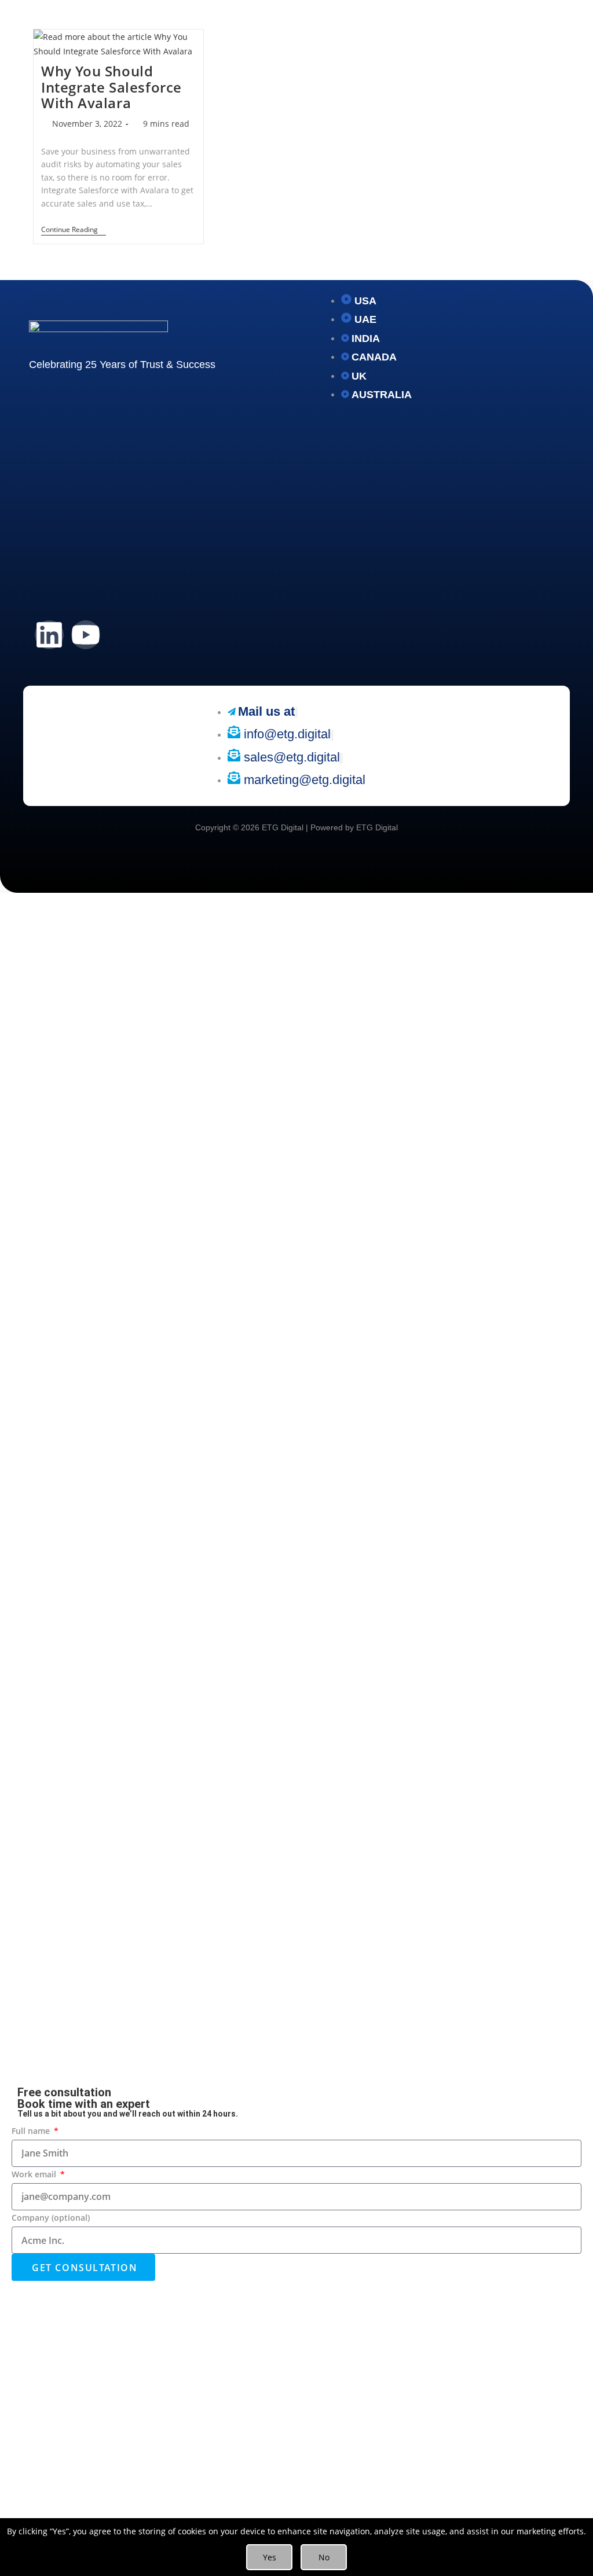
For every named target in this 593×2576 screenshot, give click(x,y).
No (324, 2557)
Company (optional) (51, 2218)
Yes (270, 2557)
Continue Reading (74, 230)
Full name (32, 2131)
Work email (35, 2174)
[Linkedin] (49, 635)
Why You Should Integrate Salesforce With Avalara (111, 87)
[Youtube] (86, 635)
